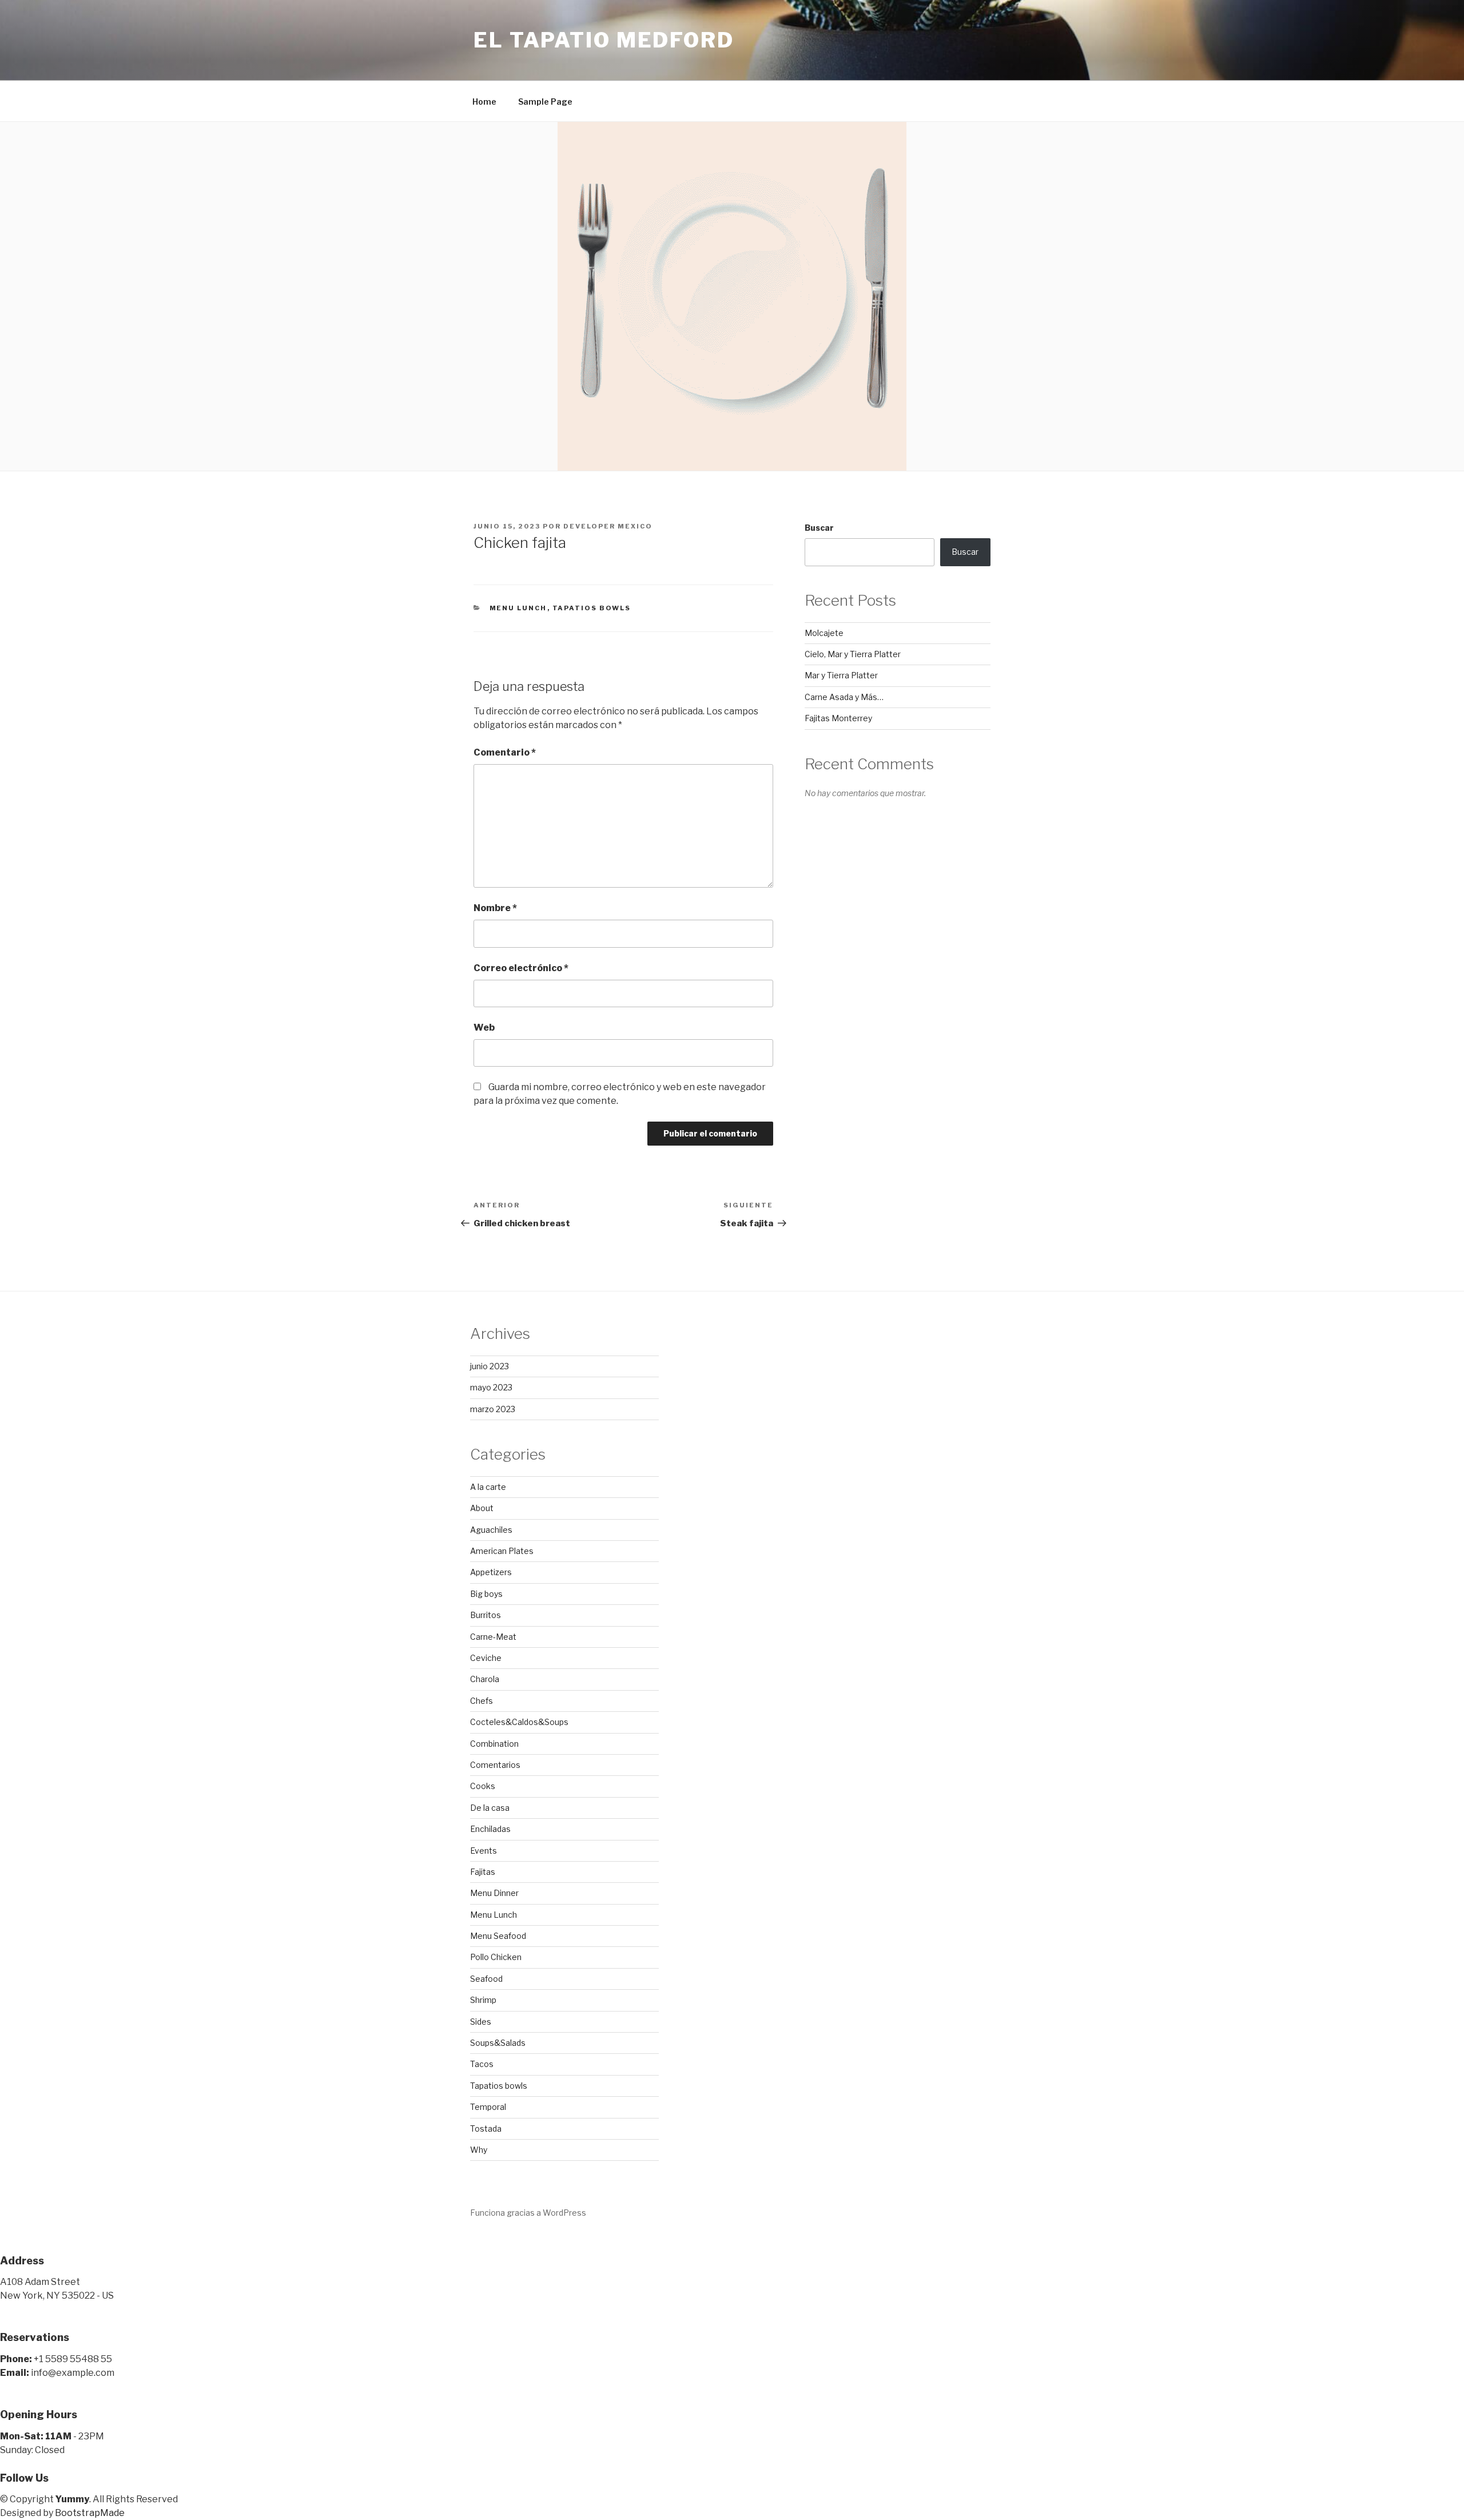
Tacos (482, 2064)
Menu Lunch (518, 608)
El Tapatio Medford (604, 40)
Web (484, 1028)
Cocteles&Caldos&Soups (519, 1722)
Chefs (482, 1701)
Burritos (486, 1615)
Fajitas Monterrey (838, 718)
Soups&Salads (498, 2043)
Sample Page (545, 102)
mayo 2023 (491, 1387)
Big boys (486, 1594)
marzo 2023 (493, 1409)
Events (484, 1851)
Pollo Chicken (496, 1957)
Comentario (505, 752)
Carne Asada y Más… (844, 697)
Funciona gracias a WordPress (528, 2213)
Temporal (488, 2107)
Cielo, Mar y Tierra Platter (853, 654)
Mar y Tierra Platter (841, 675)
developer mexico (608, 526)
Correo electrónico (521, 968)
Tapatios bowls (592, 608)
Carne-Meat (493, 1637)
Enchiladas (490, 1829)
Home (484, 102)
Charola (485, 1679)
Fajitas (483, 1872)
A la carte (488, 1487)
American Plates (502, 1551)
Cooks (483, 1786)
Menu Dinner (494, 1893)
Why (479, 2150)
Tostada (486, 2129)
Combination (494, 1744)
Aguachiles (491, 1530)
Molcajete (824, 633)
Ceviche (486, 1658)
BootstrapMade (90, 2513)
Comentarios (495, 1765)
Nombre (495, 908)
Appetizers (491, 1572)
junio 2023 (490, 1366)
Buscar (819, 528)
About (482, 1508)
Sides (481, 2022)
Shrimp (483, 2000)
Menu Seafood (498, 1936)
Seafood (486, 1979)
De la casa (490, 1808)
